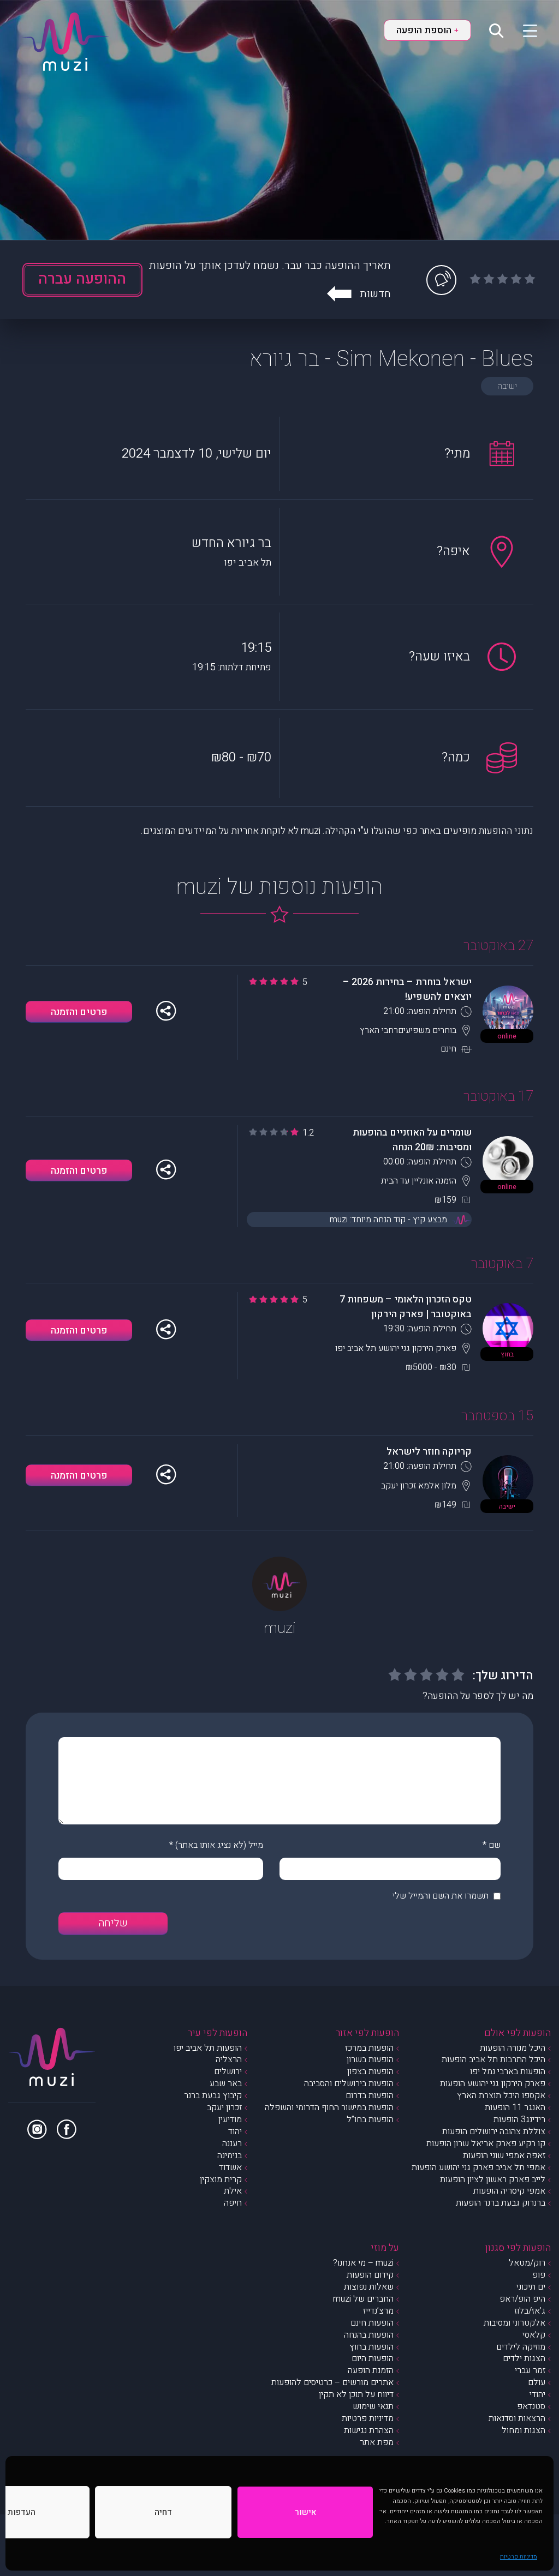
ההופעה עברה (82, 279)
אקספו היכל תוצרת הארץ (501, 2095)
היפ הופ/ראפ (522, 2299)
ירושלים (228, 2071)
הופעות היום (373, 2358)
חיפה (233, 2203)
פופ (539, 2275)
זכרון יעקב (224, 2107)
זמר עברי (530, 2370)
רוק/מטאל (527, 2263)
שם (495, 1845)
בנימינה (230, 2155)
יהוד (235, 2131)
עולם (537, 2382)
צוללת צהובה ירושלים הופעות (494, 2131)
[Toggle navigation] (523, 30)
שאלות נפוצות (369, 2287)
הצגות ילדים (524, 2358)
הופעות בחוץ (371, 2347)
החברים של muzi (363, 2299)
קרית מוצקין (221, 2179)
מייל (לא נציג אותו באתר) (219, 1845)
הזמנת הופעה (371, 2370)
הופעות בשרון (370, 2059)
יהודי (537, 2394)
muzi (280, 1628)
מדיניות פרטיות (519, 2557)
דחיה (163, 2512)
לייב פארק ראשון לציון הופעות (493, 2179)
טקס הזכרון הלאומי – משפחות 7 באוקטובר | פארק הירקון (406, 1307)
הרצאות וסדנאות (517, 2418)
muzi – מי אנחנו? (363, 2263)
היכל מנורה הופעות (513, 2048)
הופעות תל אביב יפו (208, 2048)
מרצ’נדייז (378, 2311)
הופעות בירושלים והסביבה (349, 2083)
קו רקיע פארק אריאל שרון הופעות (486, 2143)
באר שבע (226, 2083)
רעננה (232, 2143)
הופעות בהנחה (369, 2335)
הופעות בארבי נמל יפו (508, 2071)
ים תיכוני (531, 2287)
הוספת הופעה (427, 30)
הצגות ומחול (524, 2430)
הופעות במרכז (369, 2048)
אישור (305, 2512)
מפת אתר (377, 2442)
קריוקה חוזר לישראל (429, 1452)
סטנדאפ (531, 2406)
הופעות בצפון (370, 2071)
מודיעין (230, 2119)
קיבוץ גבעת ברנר (213, 2095)
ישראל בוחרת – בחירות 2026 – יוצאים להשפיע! (407, 989)
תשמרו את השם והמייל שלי (441, 1896)
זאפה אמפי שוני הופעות (504, 2155)
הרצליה (229, 2059)
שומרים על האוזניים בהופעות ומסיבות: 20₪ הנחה (412, 1140)
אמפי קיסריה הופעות (509, 2191)
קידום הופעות (370, 2275)
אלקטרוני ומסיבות (515, 2323)
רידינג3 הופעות (519, 2119)
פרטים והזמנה (79, 1012)
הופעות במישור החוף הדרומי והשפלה (329, 2107)
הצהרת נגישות (369, 2430)
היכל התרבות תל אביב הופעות (493, 2059)
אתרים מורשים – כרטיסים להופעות (332, 2382)
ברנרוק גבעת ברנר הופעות (501, 2203)
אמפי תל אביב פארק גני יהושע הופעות (478, 2167)
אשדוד (230, 2167)
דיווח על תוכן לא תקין (356, 2394)
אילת (233, 2191)
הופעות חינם (372, 2323)
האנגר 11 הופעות (515, 2107)
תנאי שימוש (373, 2406)
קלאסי (534, 2335)
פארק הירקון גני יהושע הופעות (493, 2083)
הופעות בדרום (370, 2095)
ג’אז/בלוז (530, 2311)
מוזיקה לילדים (521, 2347)
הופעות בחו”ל (370, 2119)
